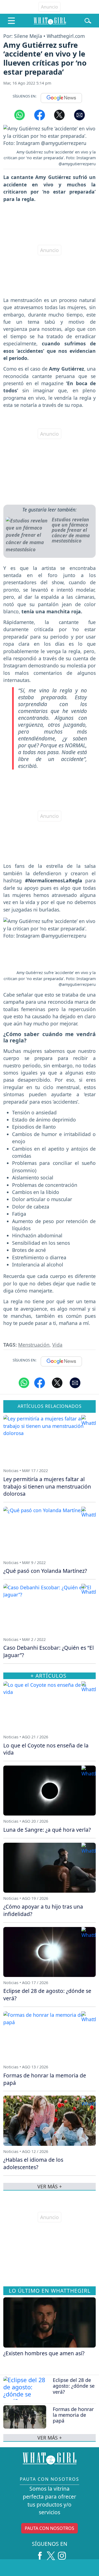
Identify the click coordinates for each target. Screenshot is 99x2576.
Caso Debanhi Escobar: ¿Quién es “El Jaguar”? (49, 1651)
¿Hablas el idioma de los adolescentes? (33, 2163)
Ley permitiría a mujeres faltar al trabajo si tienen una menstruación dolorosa (47, 1486)
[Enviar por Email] (79, 115)
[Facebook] (40, 2554)
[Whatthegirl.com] (50, 21)
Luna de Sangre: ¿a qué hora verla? (47, 1830)
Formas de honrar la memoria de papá (73, 2415)
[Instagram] (62, 2554)
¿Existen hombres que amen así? (44, 2353)
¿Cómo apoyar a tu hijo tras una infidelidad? (43, 1910)
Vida (57, 1345)
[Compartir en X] (59, 115)
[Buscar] (88, 21)
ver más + (50, 2438)
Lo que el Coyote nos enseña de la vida (46, 1749)
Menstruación (34, 1345)
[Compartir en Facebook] (40, 115)
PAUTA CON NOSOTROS (50, 2528)
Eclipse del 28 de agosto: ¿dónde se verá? (74, 2386)
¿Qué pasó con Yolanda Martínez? (45, 1571)
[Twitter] (51, 2554)
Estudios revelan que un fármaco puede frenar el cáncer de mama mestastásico (71, 530)
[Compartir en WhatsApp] (20, 115)
